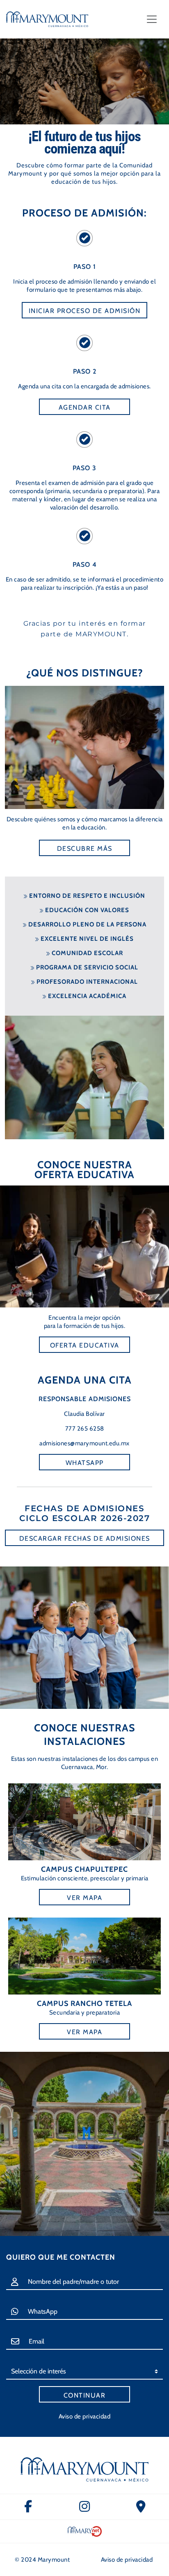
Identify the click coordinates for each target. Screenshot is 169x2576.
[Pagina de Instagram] (85, 2507)
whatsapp (85, 1463)
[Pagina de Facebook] (28, 2507)
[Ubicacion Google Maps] (141, 2507)
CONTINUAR (85, 2395)
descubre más (85, 849)
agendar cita (85, 407)
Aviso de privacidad (85, 2416)
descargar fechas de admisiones (85, 1538)
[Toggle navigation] (152, 19)
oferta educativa (85, 1345)
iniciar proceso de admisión (85, 311)
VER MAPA (84, 1898)
